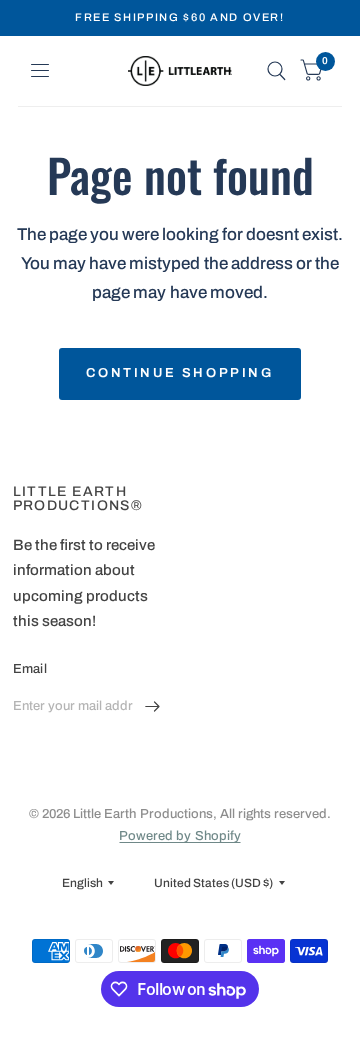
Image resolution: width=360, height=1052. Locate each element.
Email (30, 669)
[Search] (276, 71)
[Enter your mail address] (153, 707)
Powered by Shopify (179, 836)
